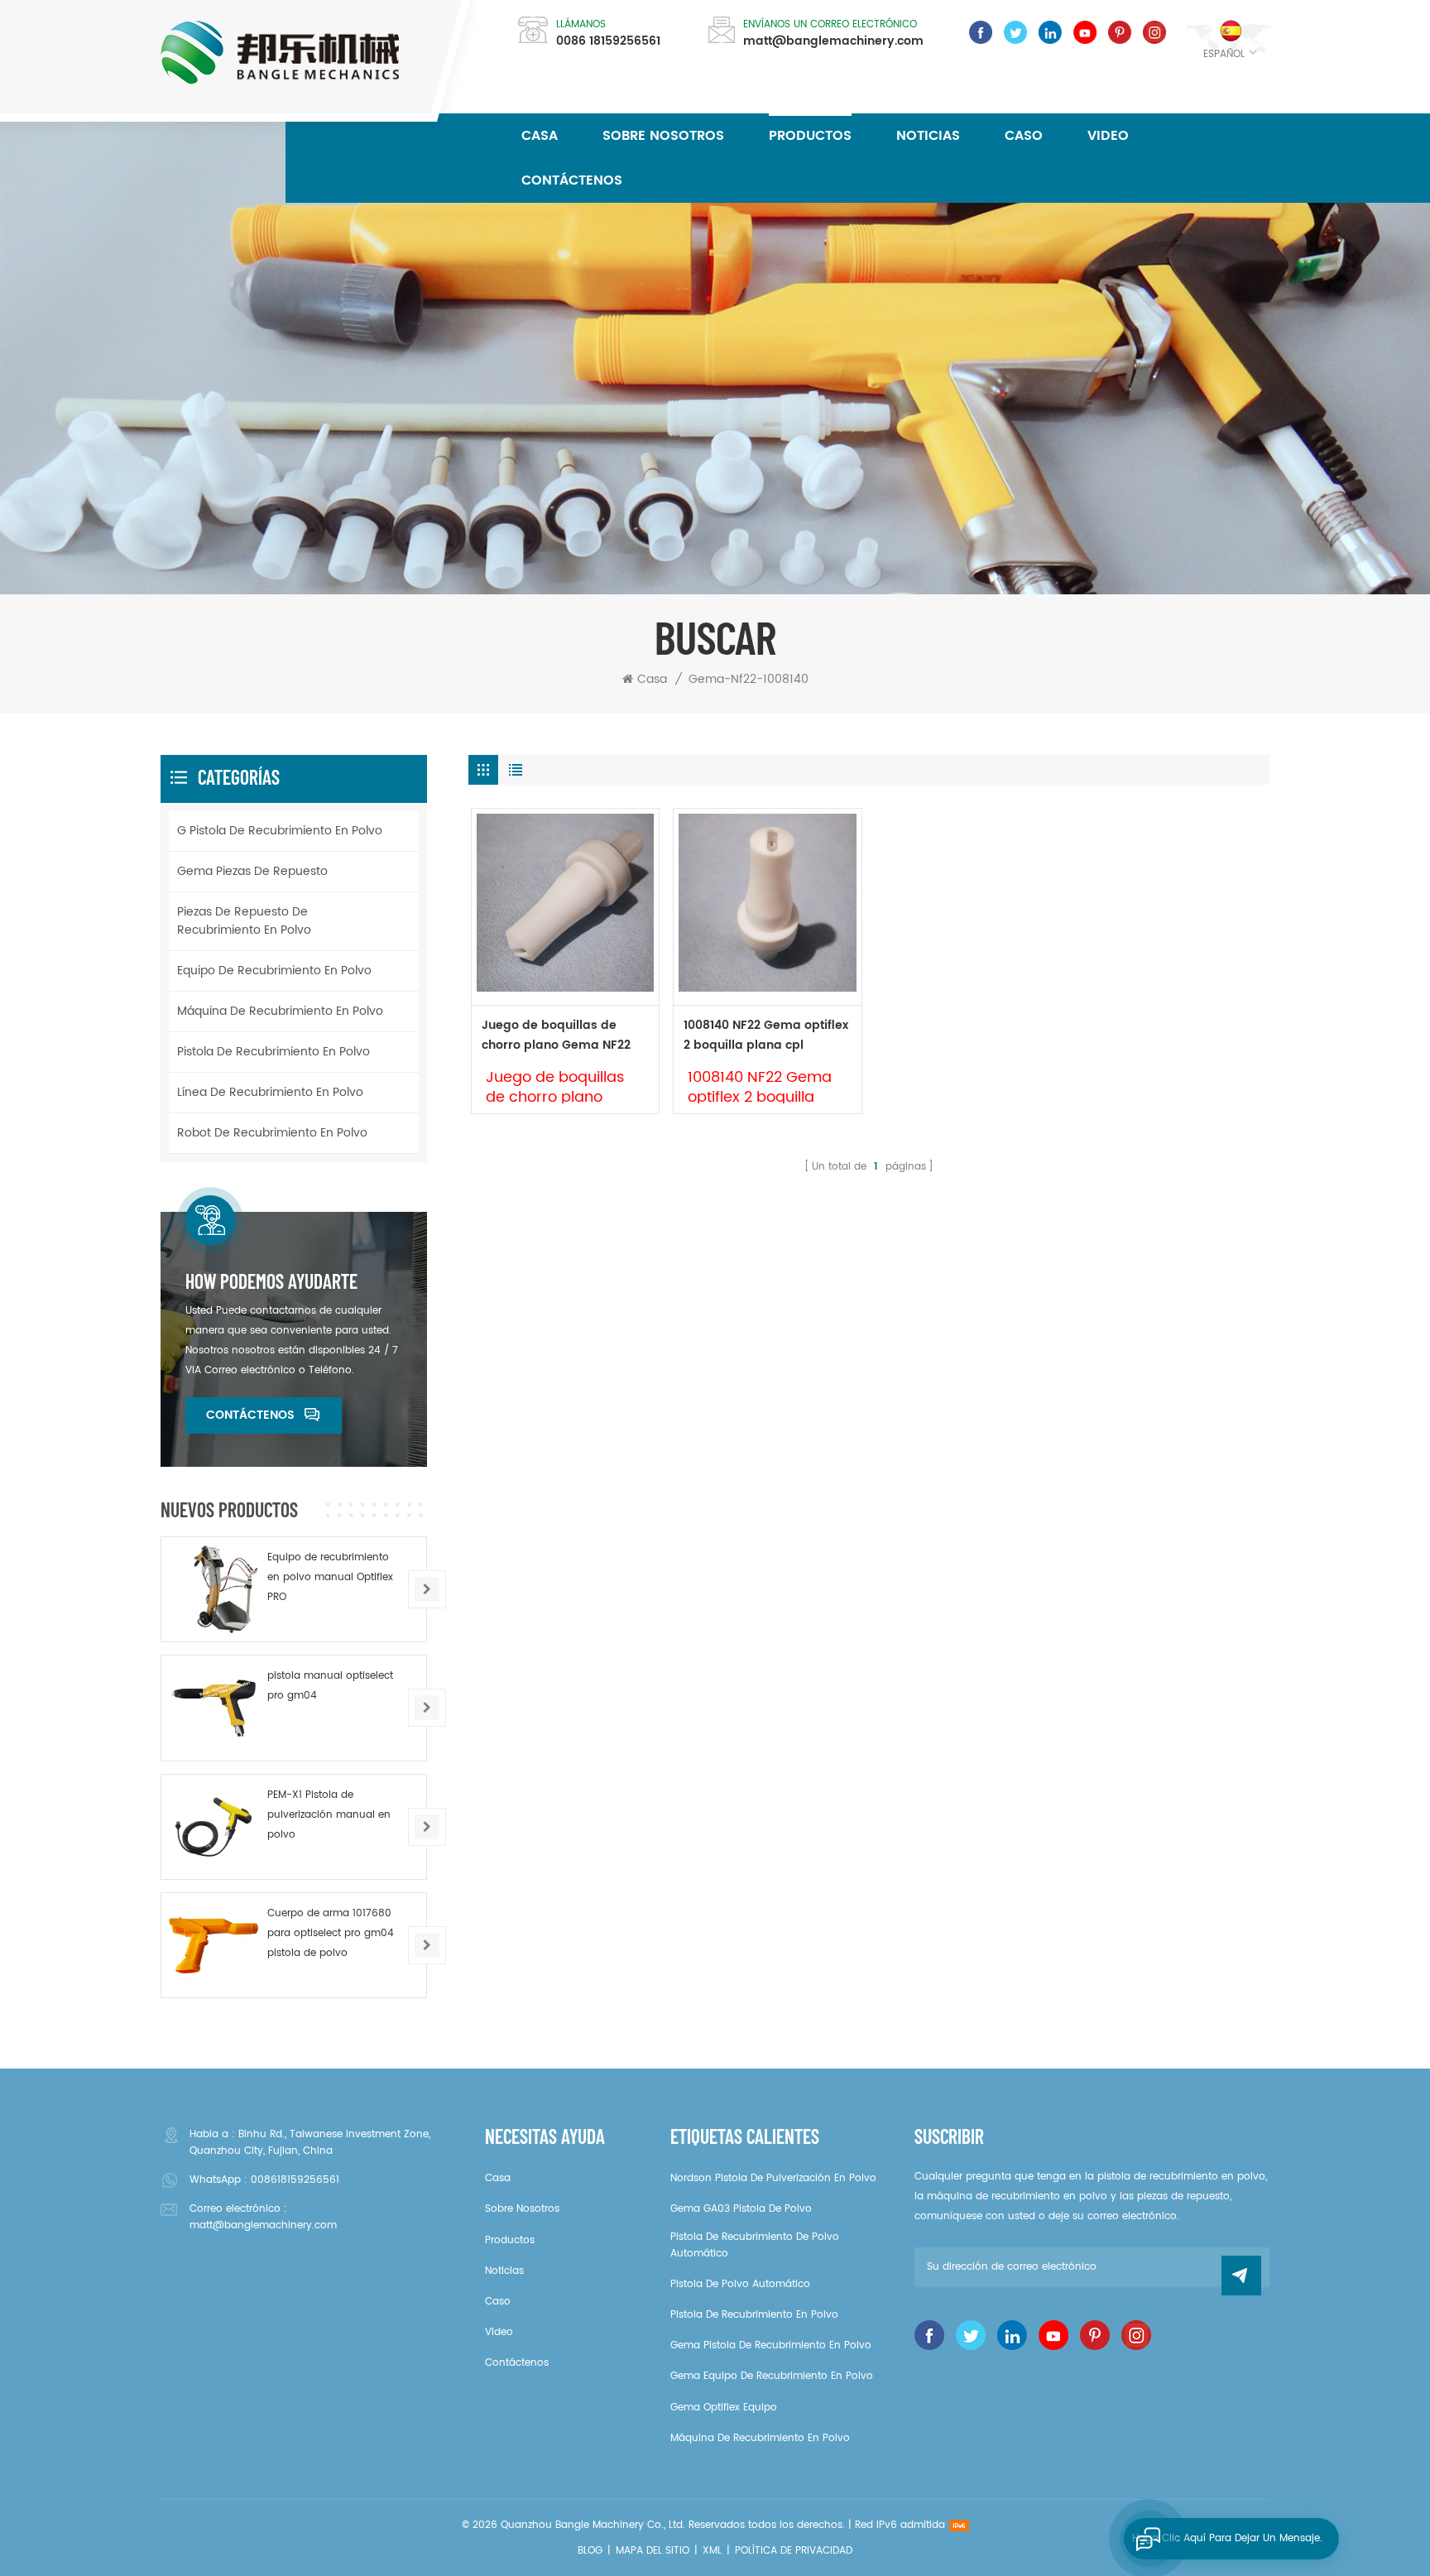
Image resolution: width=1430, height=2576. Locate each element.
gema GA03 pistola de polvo (741, 2209)
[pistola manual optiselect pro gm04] (214, 1708)
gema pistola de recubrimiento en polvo (771, 2345)
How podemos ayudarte (271, 1281)
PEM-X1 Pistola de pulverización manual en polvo (329, 1815)
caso (1024, 136)
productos (510, 2240)
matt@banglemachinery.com (833, 41)
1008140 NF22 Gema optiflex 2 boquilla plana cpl (766, 1035)
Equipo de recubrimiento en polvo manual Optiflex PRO (330, 1577)
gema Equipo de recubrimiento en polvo (772, 2376)
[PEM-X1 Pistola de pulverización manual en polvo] (214, 1827)
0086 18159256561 (608, 41)
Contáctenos (572, 180)
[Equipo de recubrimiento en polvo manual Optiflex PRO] (214, 1589)
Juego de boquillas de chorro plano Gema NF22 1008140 (556, 1036)
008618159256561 (295, 2180)
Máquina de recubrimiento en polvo (280, 1011)
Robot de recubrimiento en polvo (272, 1133)
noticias (928, 136)
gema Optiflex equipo (724, 2408)
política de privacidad (794, 2551)
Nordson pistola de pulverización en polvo (773, 2178)
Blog (590, 2551)
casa (498, 2178)
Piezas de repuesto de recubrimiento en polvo (244, 921)
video (1108, 136)
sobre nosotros (663, 136)
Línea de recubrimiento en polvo (270, 1092)
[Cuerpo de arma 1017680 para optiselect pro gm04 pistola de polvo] (214, 1945)
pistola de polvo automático (740, 2284)
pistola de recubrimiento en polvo (274, 1052)
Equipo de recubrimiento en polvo (274, 971)
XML (712, 2551)
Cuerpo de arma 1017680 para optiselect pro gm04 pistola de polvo (331, 1933)
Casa (540, 136)
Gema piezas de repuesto (252, 871)
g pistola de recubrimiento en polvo (280, 831)
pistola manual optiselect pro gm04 (330, 1686)
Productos (810, 136)
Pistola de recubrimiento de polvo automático (755, 2245)
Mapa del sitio (653, 2551)
